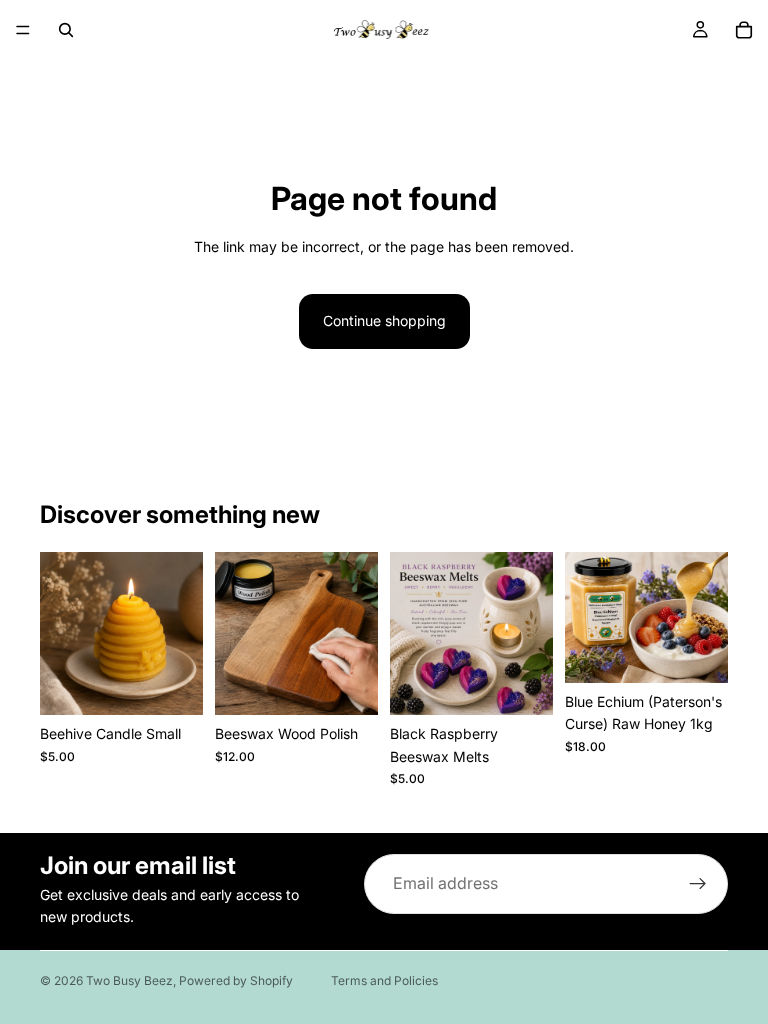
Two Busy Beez (129, 980)
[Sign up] (698, 884)
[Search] (66, 30)
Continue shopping (384, 320)
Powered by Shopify (236, 980)
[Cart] (744, 30)
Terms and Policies (384, 980)
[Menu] (23, 30)
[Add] (172, 685)
